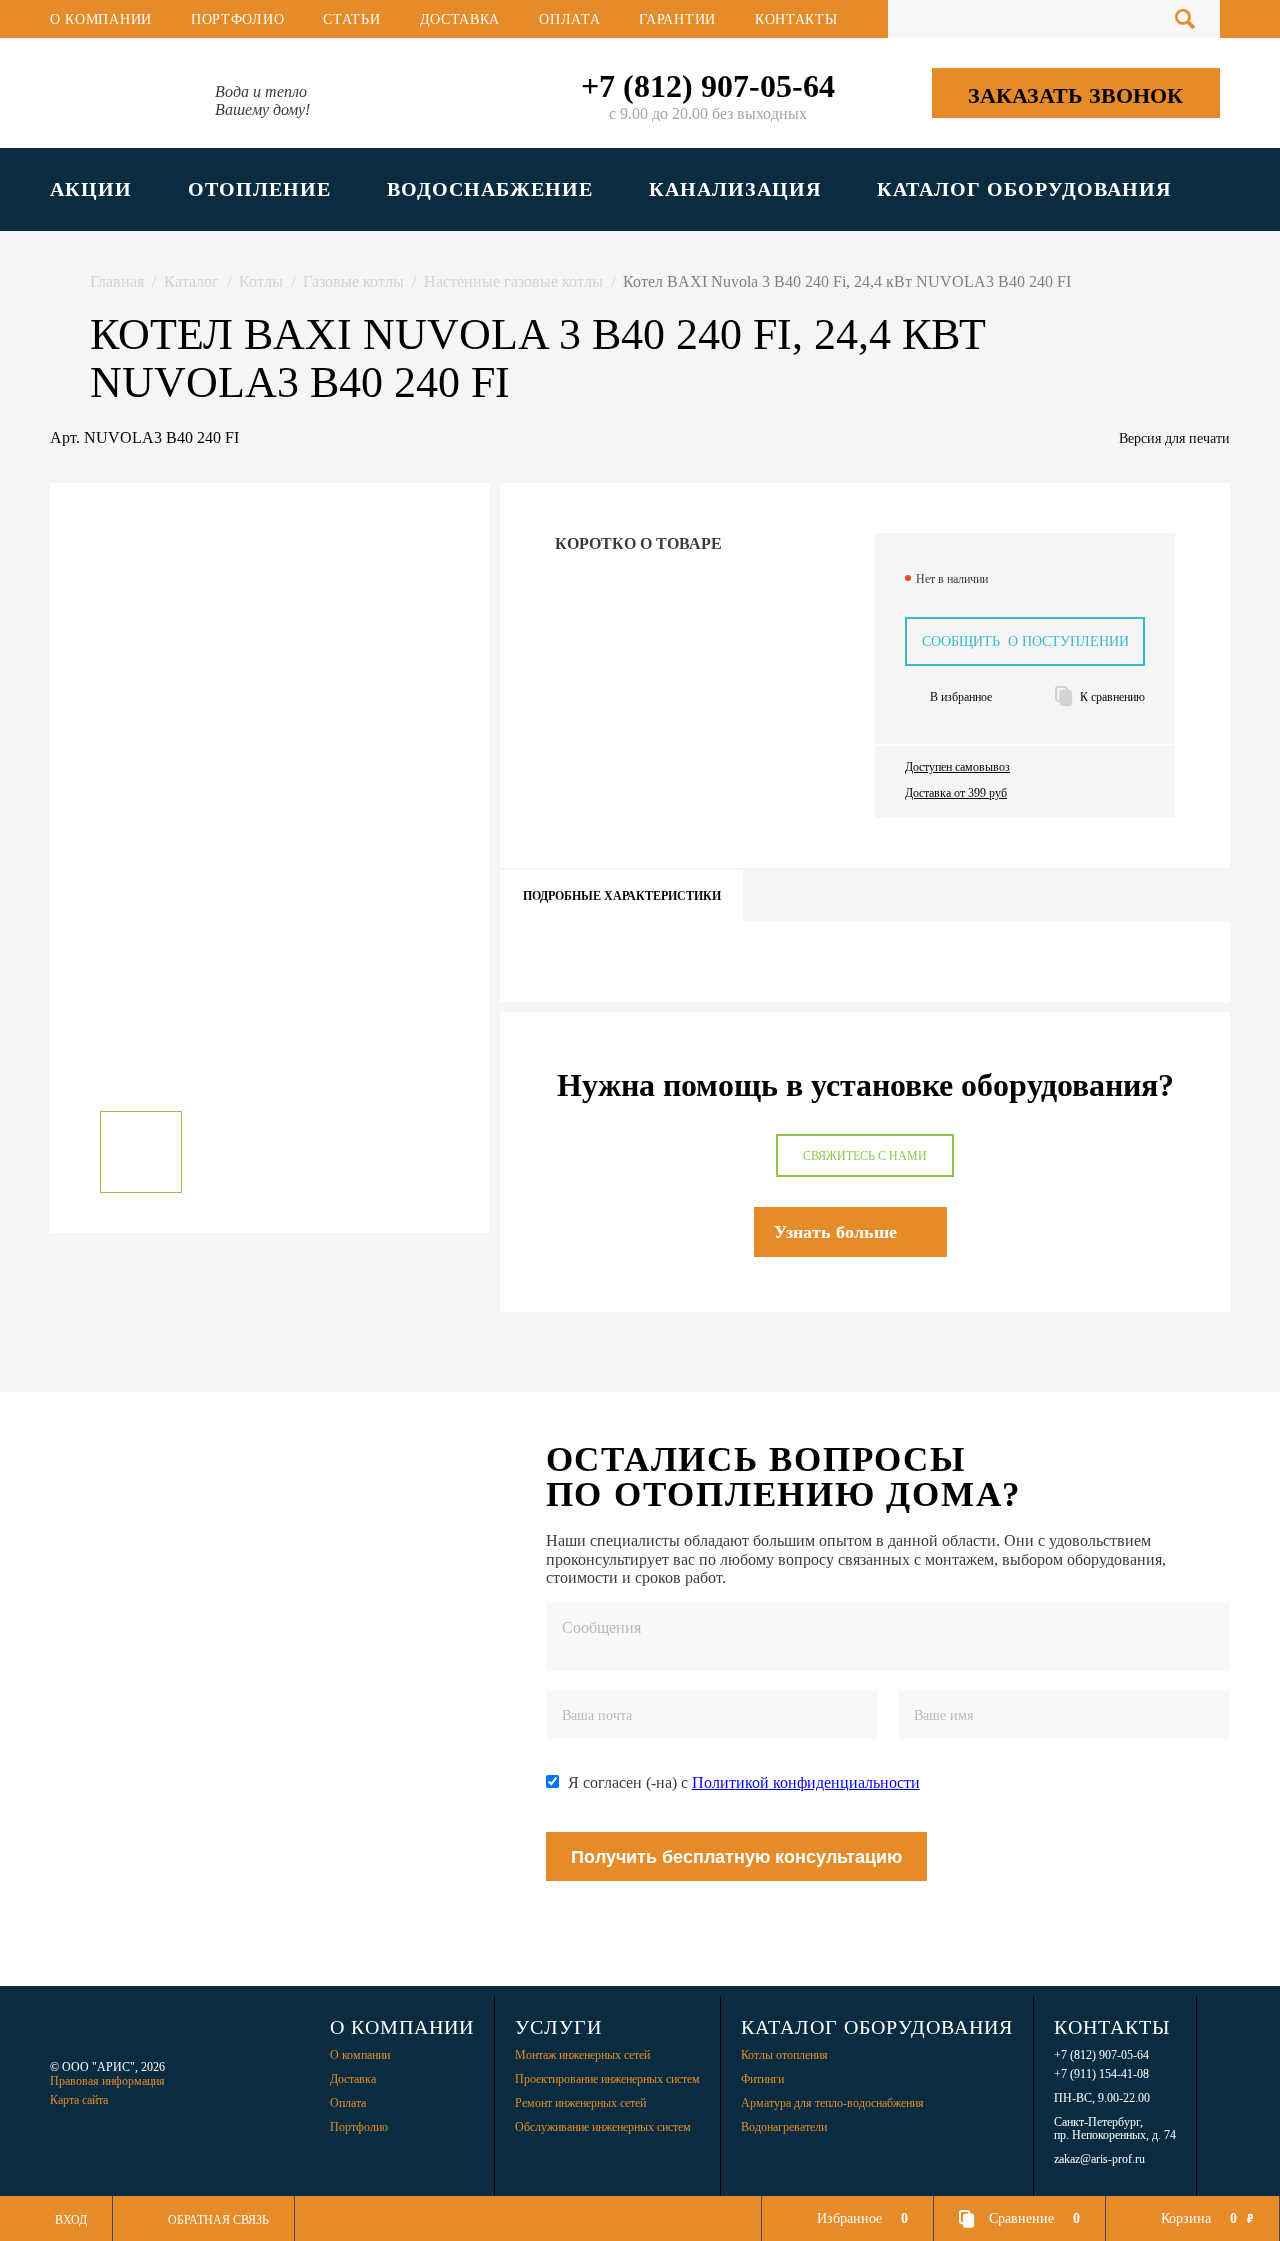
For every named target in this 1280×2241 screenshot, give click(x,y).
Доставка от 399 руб (956, 793)
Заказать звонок (1075, 95)
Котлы (261, 281)
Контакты (796, 19)
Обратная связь (218, 2220)
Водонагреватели (784, 2127)
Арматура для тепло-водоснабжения (832, 2103)
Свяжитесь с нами (865, 1156)
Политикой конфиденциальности (806, 1782)
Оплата (569, 19)
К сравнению (1112, 697)
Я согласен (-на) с (744, 1782)
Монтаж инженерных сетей (582, 2055)
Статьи (351, 19)
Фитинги (762, 2079)
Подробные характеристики (622, 896)
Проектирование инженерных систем (607, 2079)
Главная (117, 281)
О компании (101, 19)
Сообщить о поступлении (1025, 641)
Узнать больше (835, 1232)
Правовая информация (107, 2081)
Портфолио (237, 19)
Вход (71, 2220)
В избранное (961, 697)
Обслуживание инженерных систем (603, 2127)
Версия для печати (1174, 438)
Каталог (191, 281)
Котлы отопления (784, 2055)
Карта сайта (79, 2100)
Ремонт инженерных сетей (580, 2103)
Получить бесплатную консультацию (736, 1857)
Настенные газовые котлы (513, 281)
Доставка (460, 19)
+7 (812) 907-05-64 (708, 86)
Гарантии (677, 19)
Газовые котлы (353, 281)
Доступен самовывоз (957, 767)
